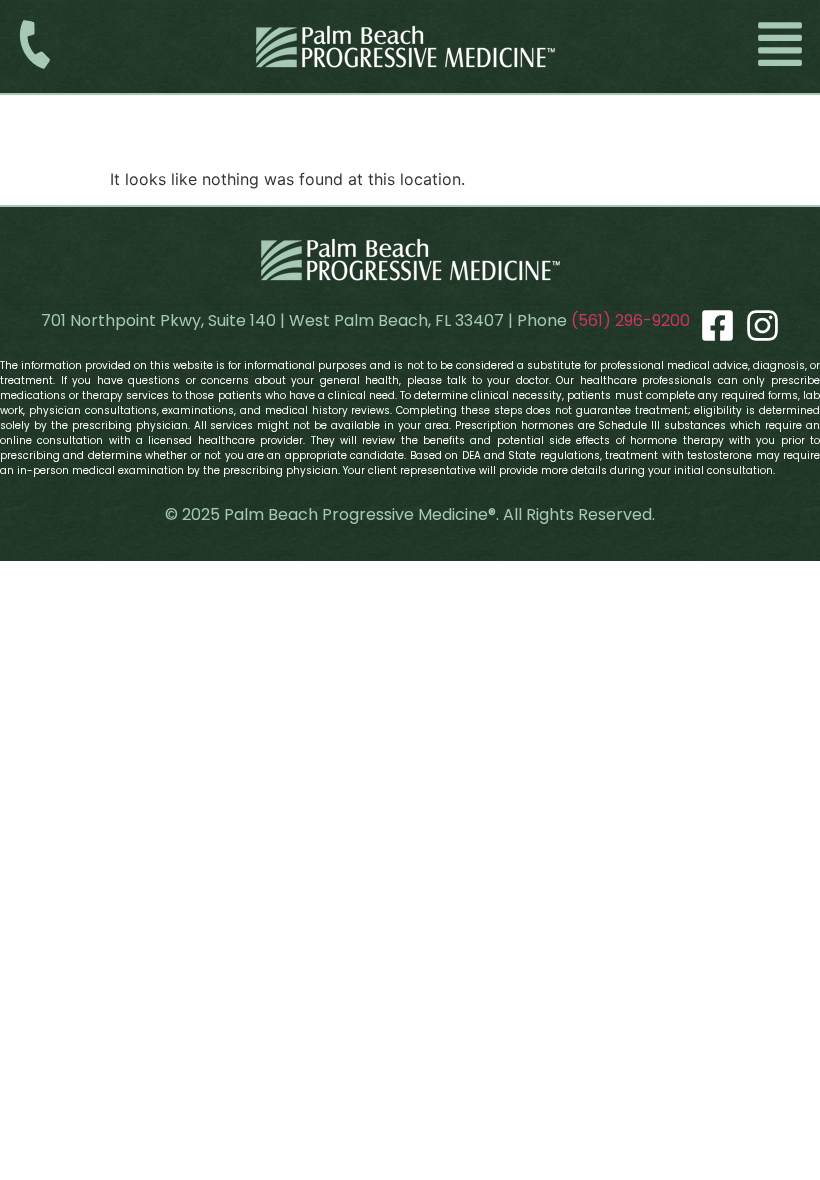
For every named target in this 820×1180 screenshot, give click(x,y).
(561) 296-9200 (630, 320)
